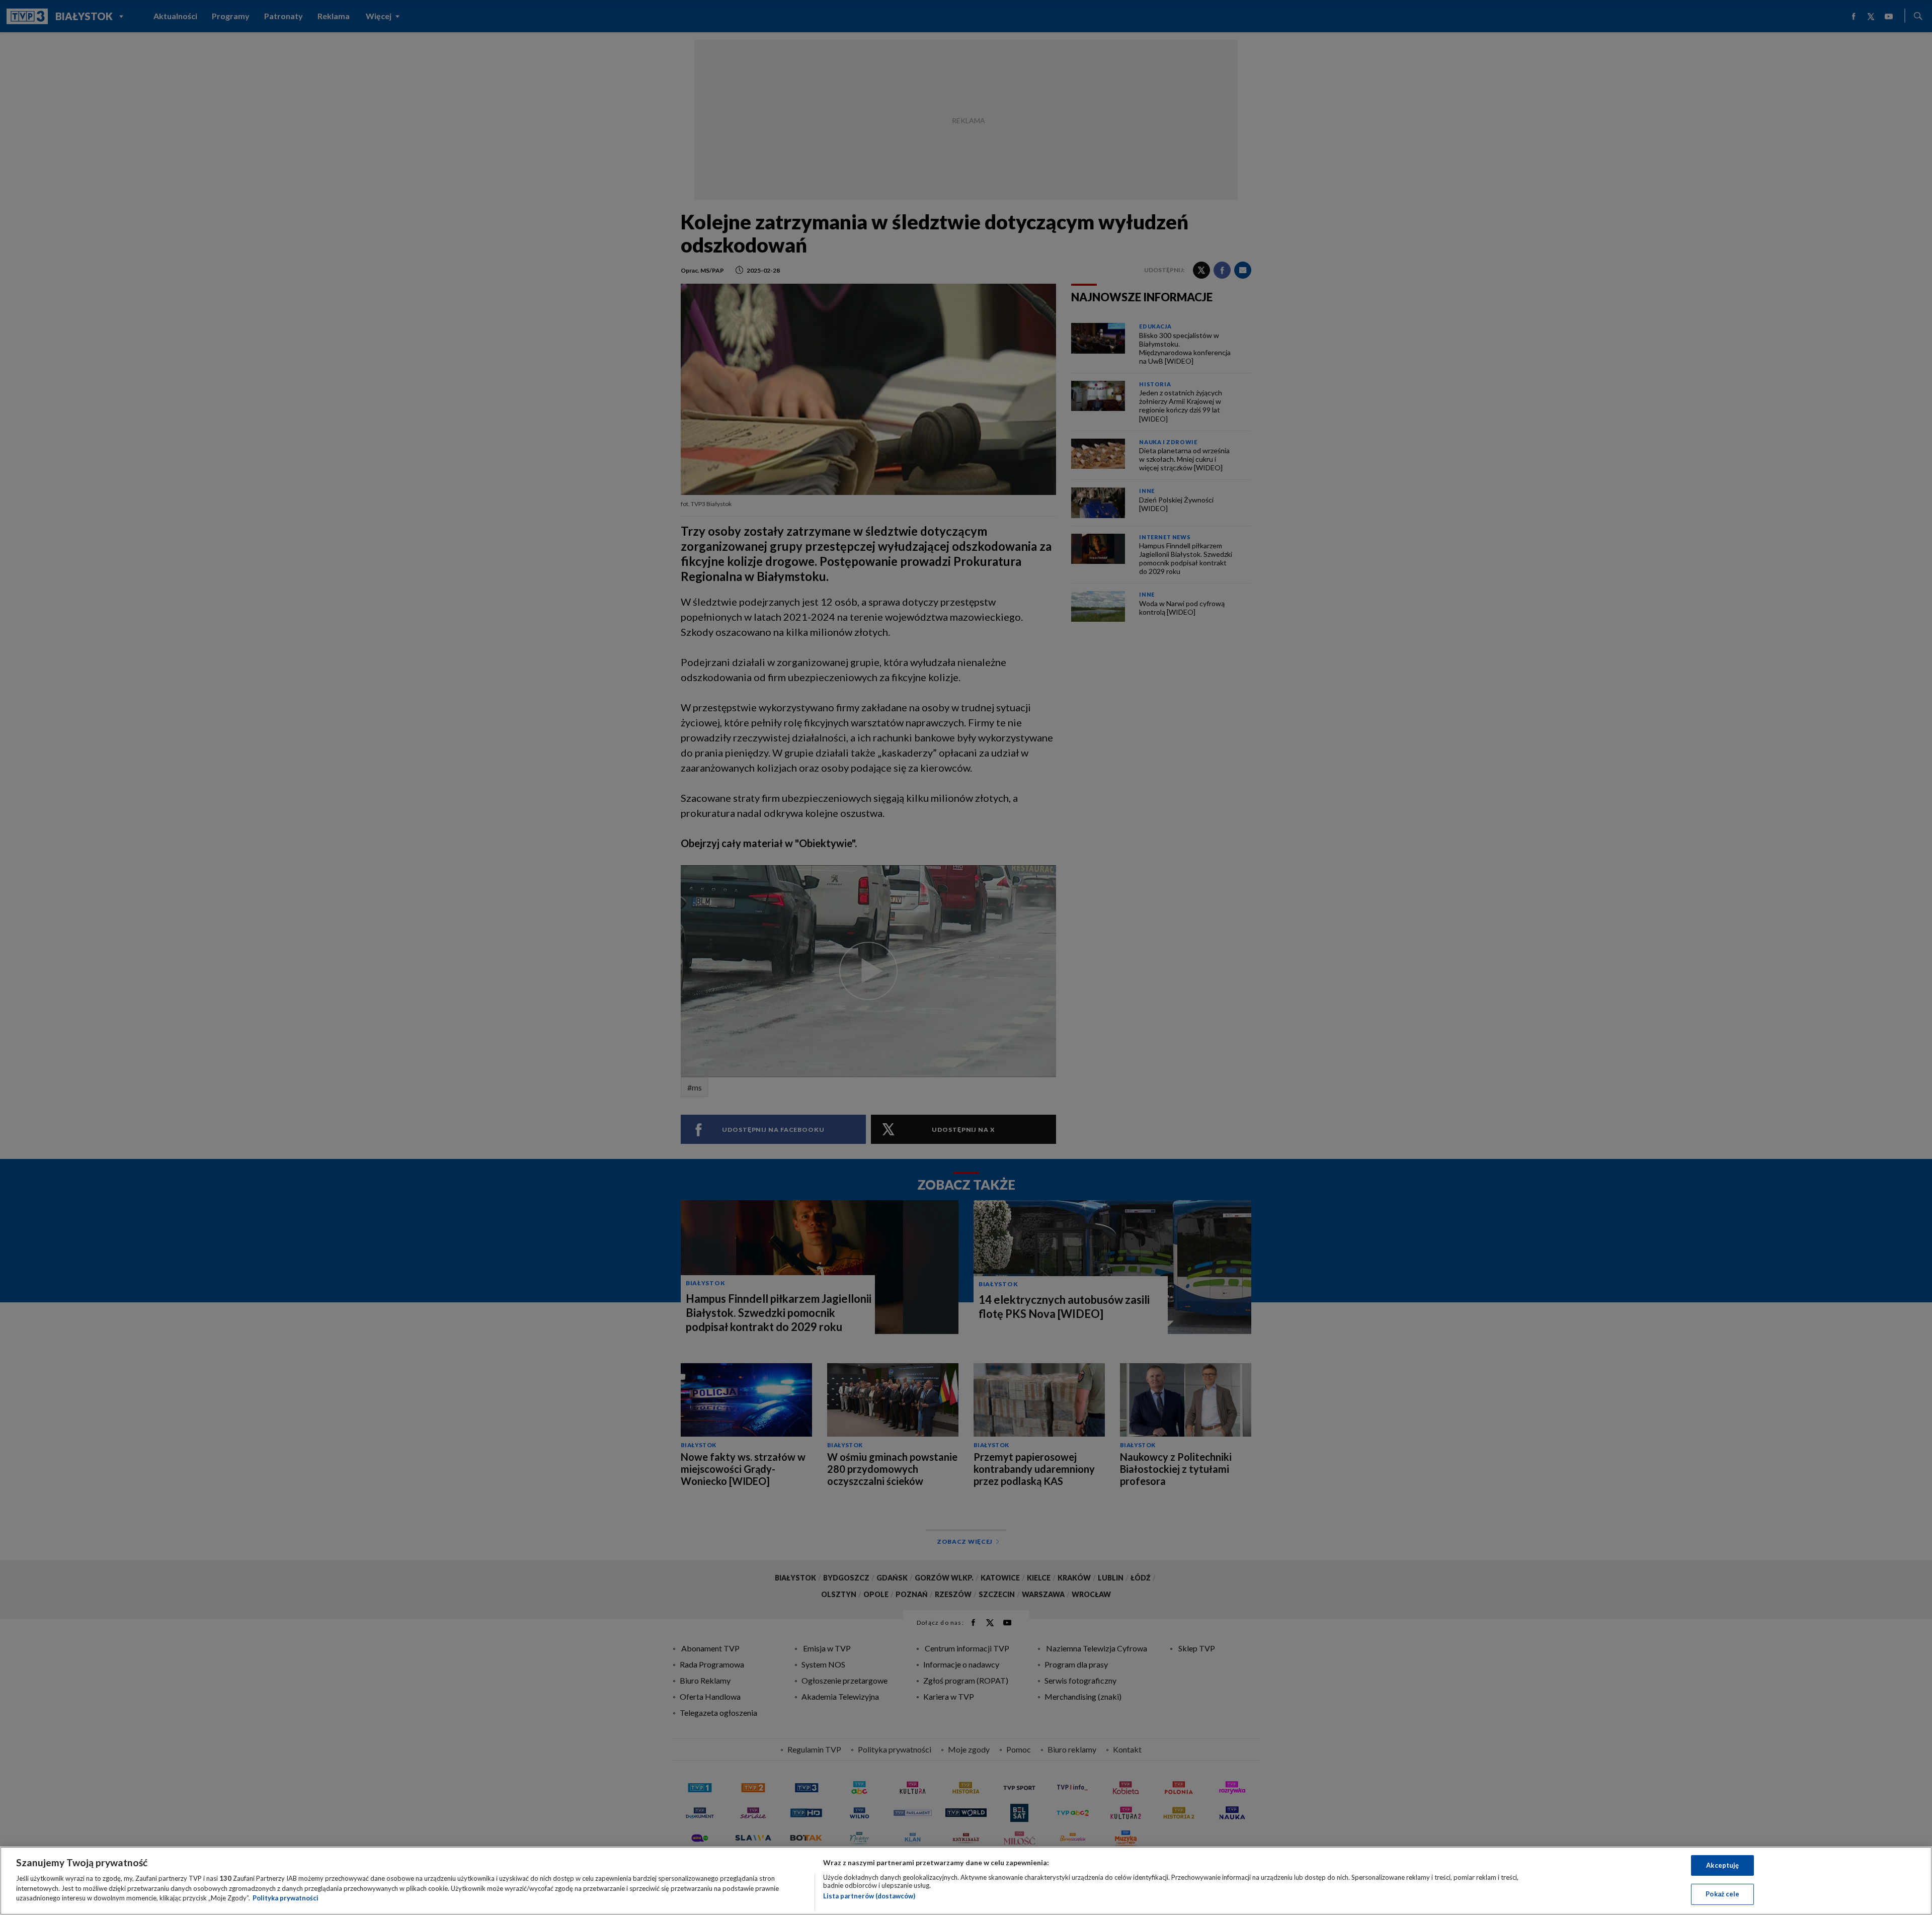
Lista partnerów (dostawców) (869, 1896)
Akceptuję (1722, 1865)
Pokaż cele (1722, 1894)
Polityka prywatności (286, 1898)
